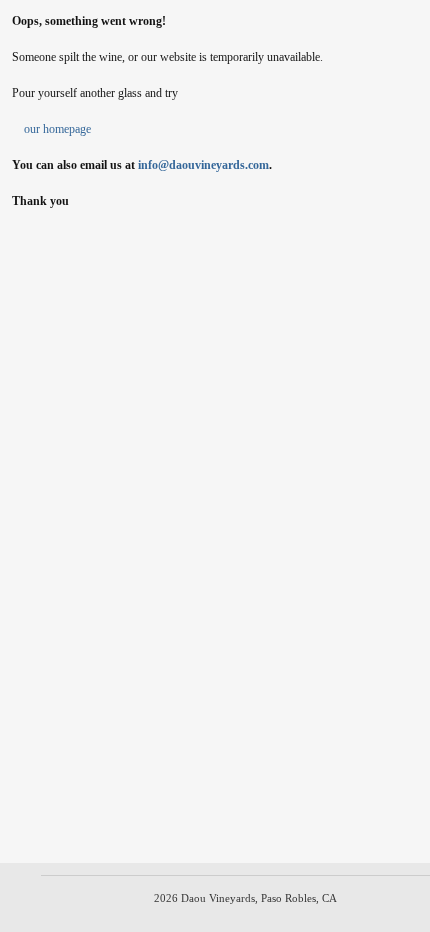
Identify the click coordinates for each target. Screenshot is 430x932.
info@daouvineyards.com (203, 165)
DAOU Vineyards (215, 36)
